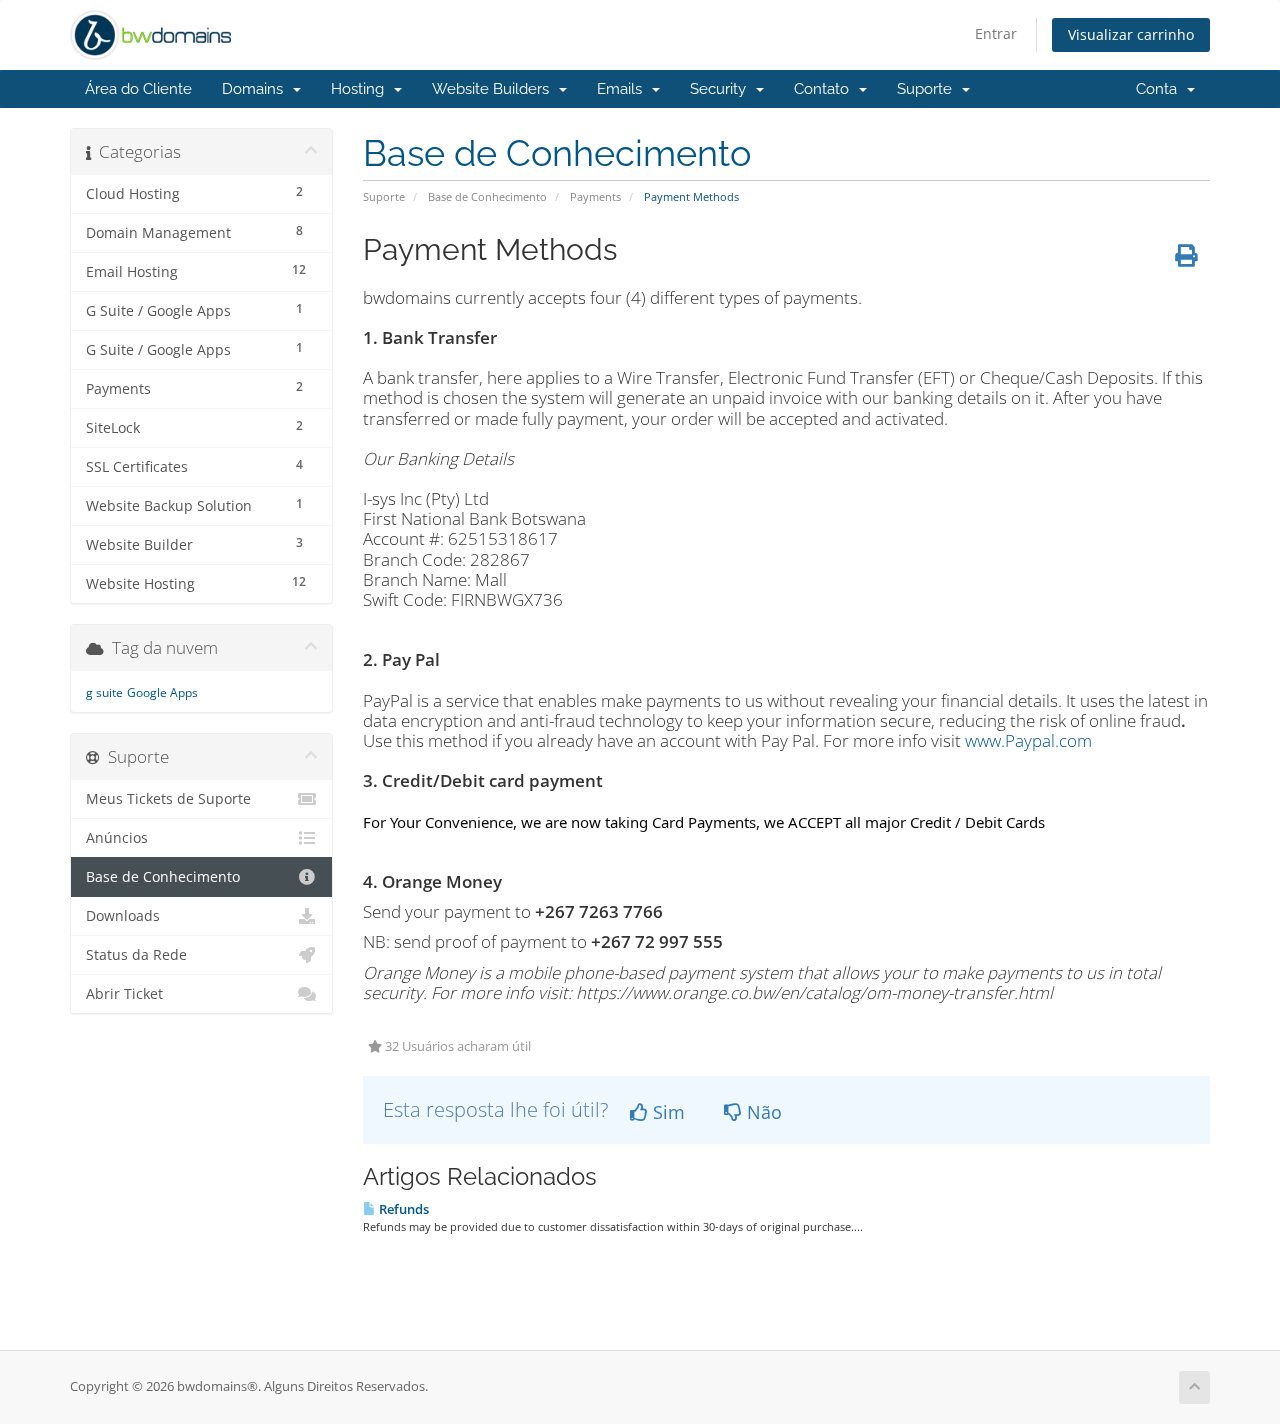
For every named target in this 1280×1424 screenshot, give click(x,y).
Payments (595, 196)
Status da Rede (136, 955)
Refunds (402, 1209)
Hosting (361, 89)
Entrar (996, 33)
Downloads (123, 916)
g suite (104, 692)
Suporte (928, 89)
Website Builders (494, 89)
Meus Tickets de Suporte (168, 799)
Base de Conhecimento (487, 196)
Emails (623, 89)
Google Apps (162, 692)
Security (722, 89)
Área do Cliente (138, 89)
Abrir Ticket (124, 994)
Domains (256, 89)
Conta (1160, 89)
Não (762, 1112)
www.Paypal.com (1028, 740)
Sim (666, 1112)
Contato (825, 89)
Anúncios (117, 838)
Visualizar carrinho (1131, 34)
